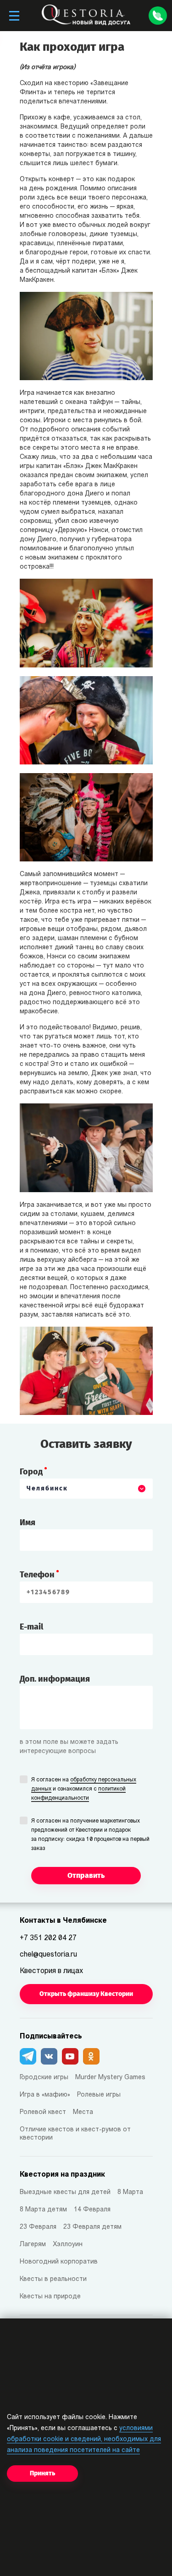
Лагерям (33, 2245)
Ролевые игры (99, 2095)
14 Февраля (92, 2210)
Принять (42, 2473)
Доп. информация (55, 1679)
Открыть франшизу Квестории (86, 1994)
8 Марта (130, 2192)
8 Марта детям (43, 2210)
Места (83, 2112)
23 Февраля (38, 2227)
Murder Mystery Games (110, 2078)
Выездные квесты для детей (65, 2192)
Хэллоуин (68, 2245)
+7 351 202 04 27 (48, 1938)
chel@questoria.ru (48, 1955)
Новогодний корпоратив (59, 2262)
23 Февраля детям (92, 2227)
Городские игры (44, 2078)
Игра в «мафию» (45, 2095)
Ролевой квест (43, 2112)
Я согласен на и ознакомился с (84, 1789)
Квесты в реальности (53, 2279)
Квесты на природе (50, 2297)
